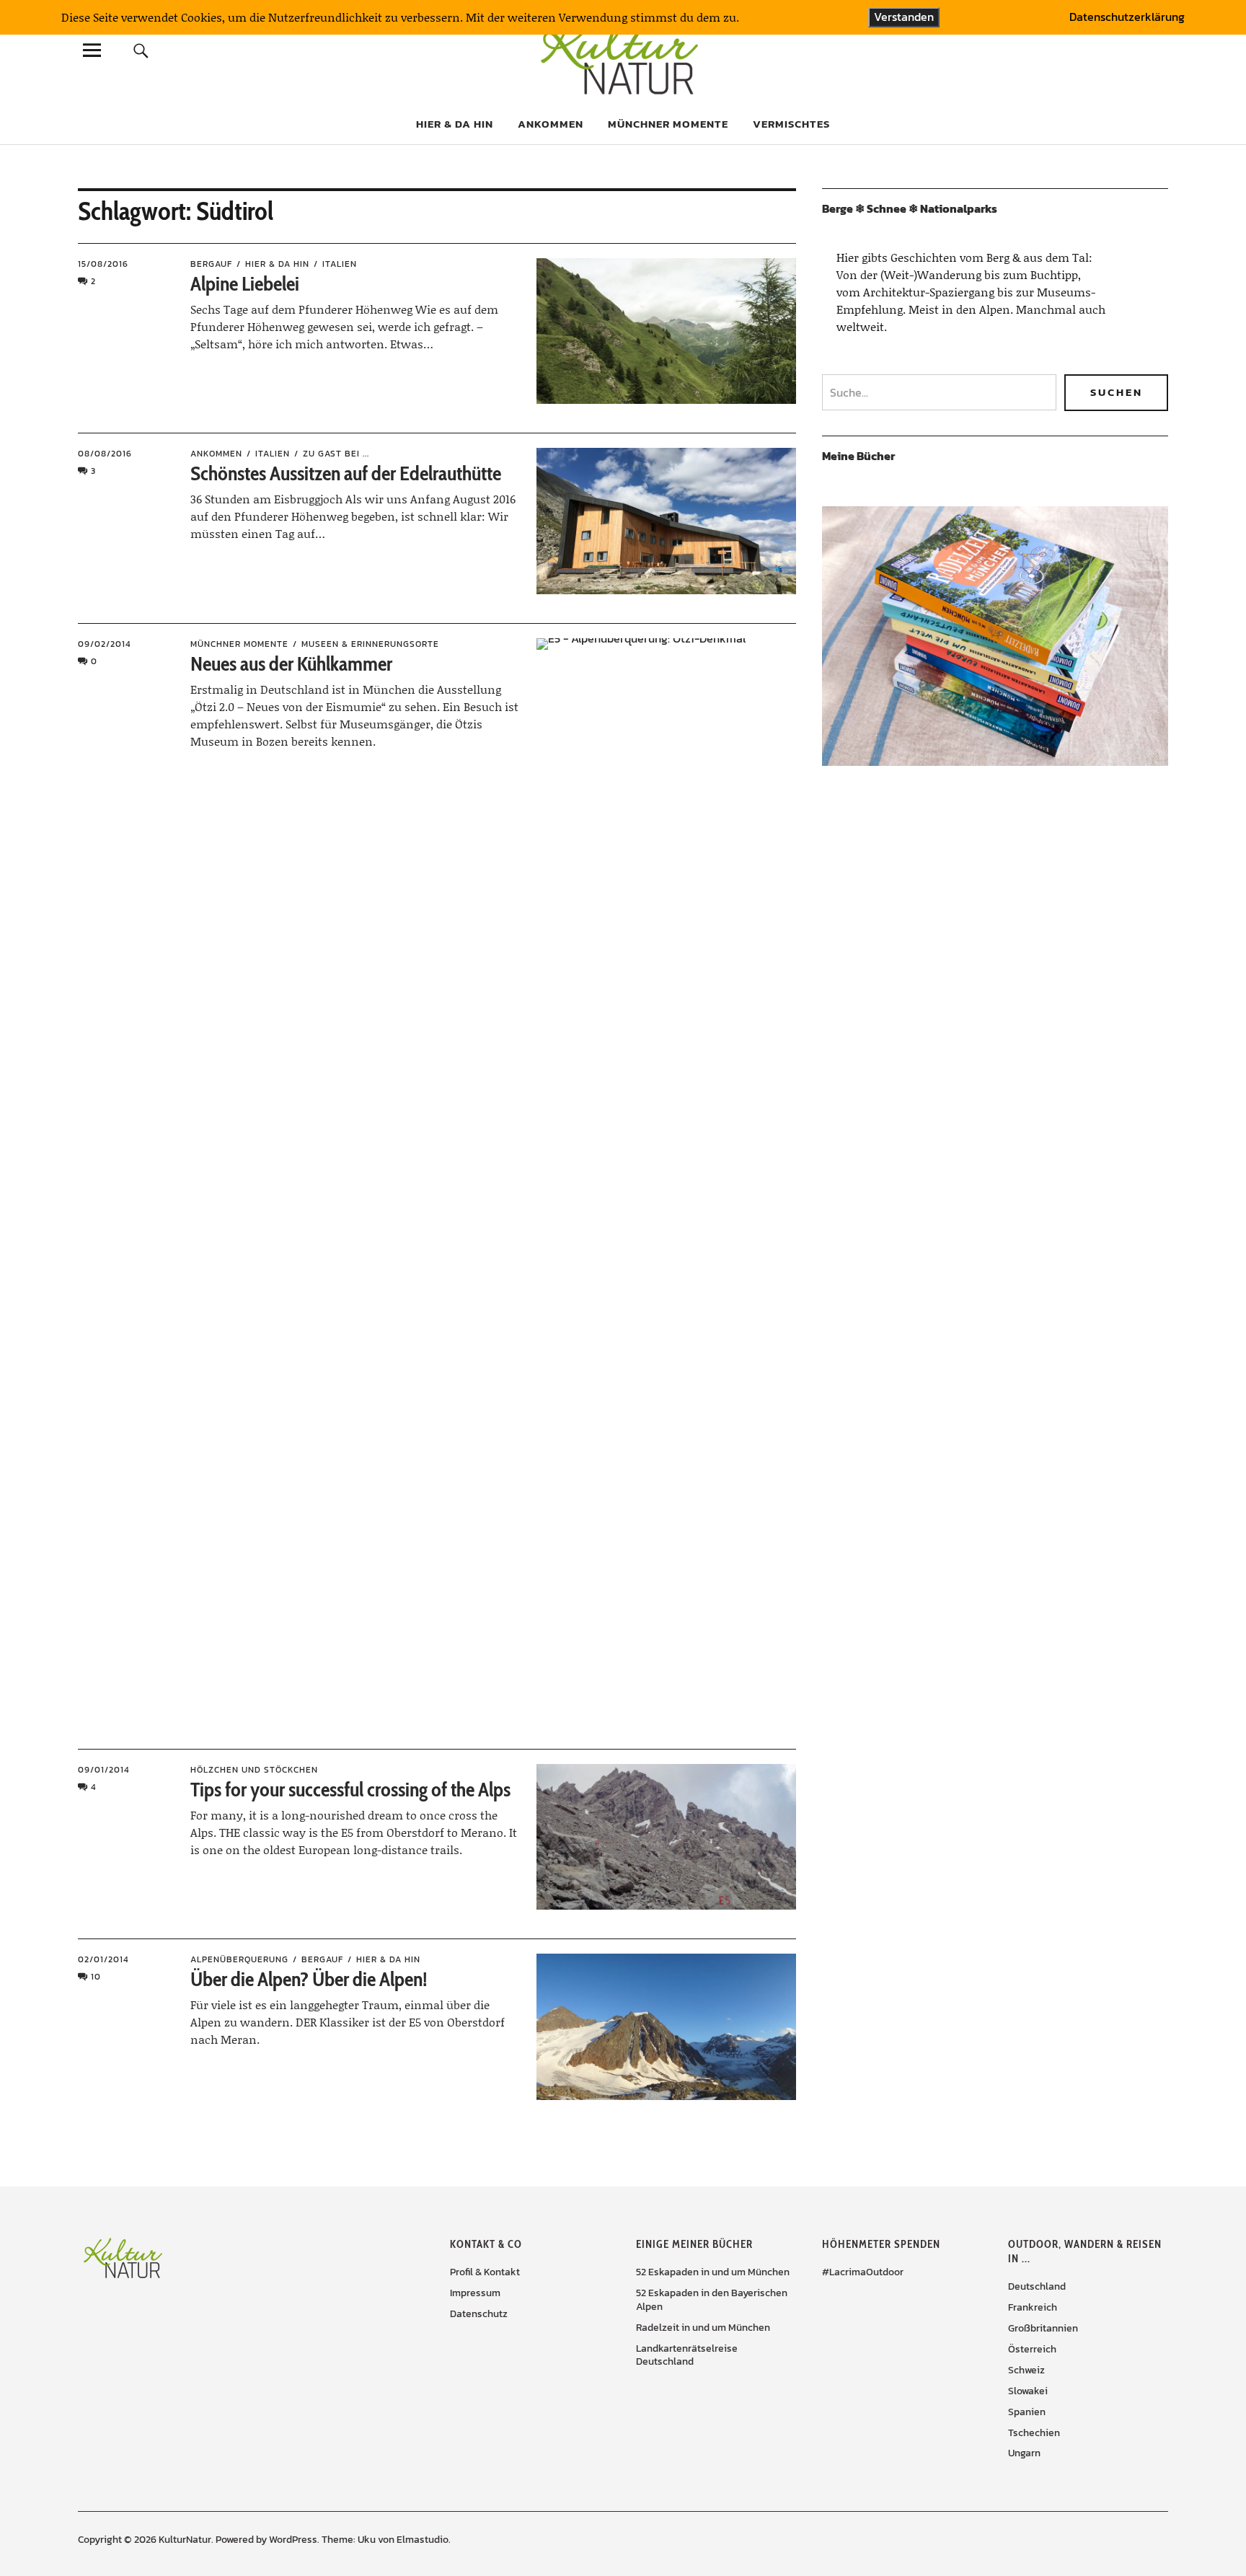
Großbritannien (1043, 2328)
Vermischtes (791, 124)
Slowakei (1028, 2391)
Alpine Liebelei (245, 283)
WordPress (293, 2540)
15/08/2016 (103, 264)
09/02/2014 (105, 644)
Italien (340, 264)
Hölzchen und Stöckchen (254, 1770)
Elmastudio (423, 2540)
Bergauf (211, 264)
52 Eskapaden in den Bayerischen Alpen (712, 2300)
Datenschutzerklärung (1127, 17)
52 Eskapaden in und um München (713, 2272)
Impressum (475, 2293)
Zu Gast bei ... (336, 454)
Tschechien (1034, 2433)
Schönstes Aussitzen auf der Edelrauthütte (346, 473)
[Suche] (141, 50)
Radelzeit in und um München (703, 2328)
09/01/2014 (104, 1770)
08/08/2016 (105, 454)
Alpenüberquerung (239, 1959)
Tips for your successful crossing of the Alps (350, 1789)
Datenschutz (479, 2314)
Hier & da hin (455, 124)
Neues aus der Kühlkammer (291, 663)
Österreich (1032, 2349)
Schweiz (1026, 2370)
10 (96, 1977)
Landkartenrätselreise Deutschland (687, 2355)
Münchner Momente (668, 124)
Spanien (1027, 2412)
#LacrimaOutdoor (863, 2272)
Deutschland (1037, 2286)
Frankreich (1033, 2307)
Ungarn (1024, 2453)
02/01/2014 (103, 1959)
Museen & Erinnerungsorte (370, 644)
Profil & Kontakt (485, 2272)
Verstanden (904, 17)
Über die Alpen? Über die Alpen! (309, 1979)
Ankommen (551, 124)
